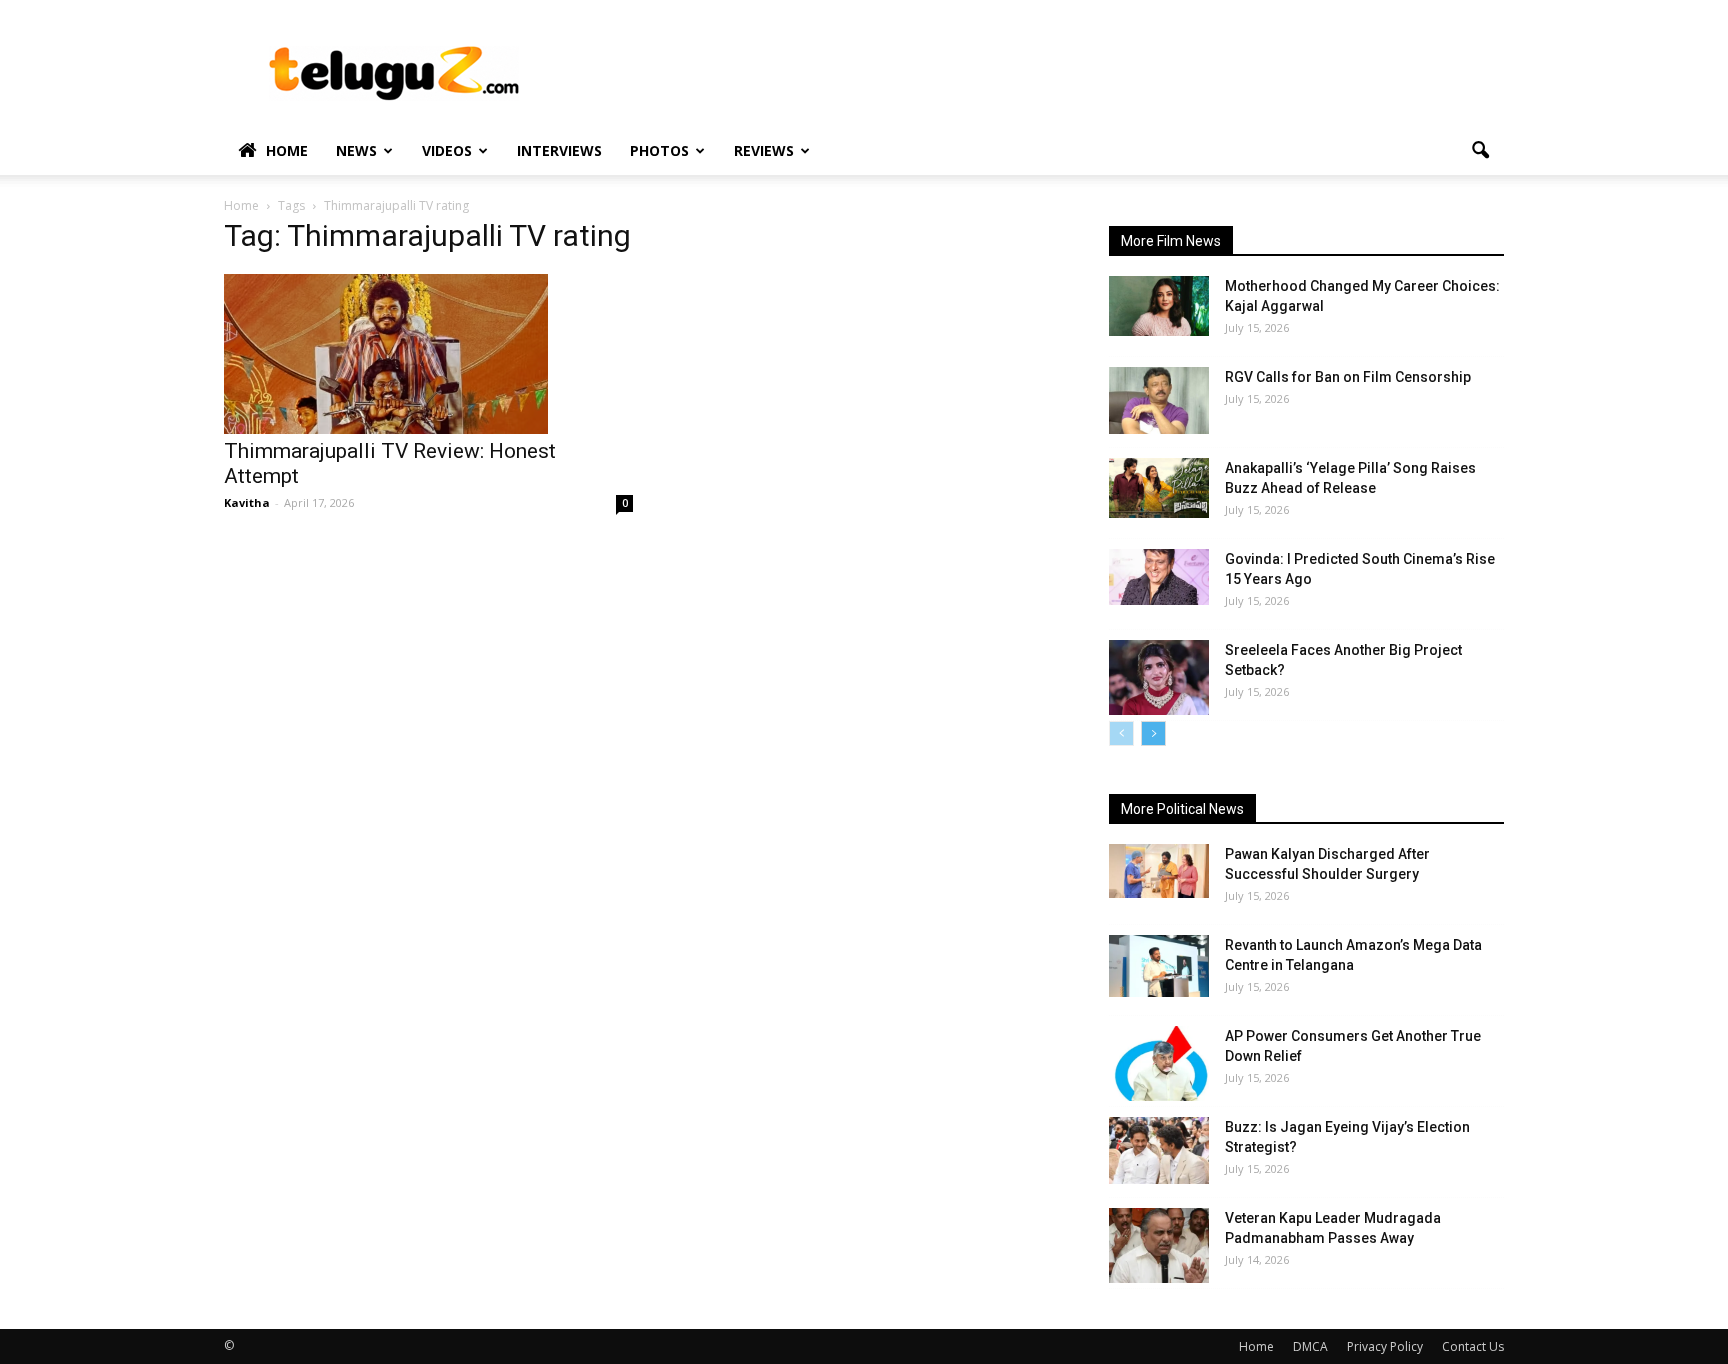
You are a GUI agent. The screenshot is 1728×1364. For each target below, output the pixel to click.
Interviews (559, 150)
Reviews (764, 150)
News (356, 150)
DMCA (1310, 1346)
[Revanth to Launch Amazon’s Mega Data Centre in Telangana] (1159, 966)
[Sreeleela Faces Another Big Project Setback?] (1159, 677)
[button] (1480, 151)
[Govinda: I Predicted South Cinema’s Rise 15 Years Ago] (1159, 577)
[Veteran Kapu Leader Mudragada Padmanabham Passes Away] (1159, 1245)
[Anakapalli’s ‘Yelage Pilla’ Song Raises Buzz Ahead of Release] (1159, 488)
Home (287, 150)
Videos (447, 150)
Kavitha (247, 502)
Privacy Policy (1385, 1346)
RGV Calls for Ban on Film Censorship (1348, 377)
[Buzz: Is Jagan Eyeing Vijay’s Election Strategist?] (1159, 1150)
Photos (659, 150)
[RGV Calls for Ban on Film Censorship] (1159, 400)
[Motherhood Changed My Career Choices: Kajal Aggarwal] (1159, 306)
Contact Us (1473, 1346)
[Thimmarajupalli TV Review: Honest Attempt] (428, 354)
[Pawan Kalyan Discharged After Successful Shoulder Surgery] (1159, 871)
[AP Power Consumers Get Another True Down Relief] (1159, 1063)
